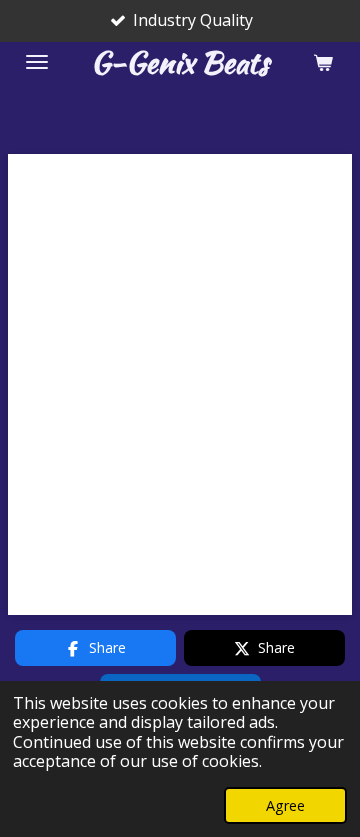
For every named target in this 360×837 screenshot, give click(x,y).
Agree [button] (285, 805)
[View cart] (323, 62)
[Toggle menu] (37, 62)
